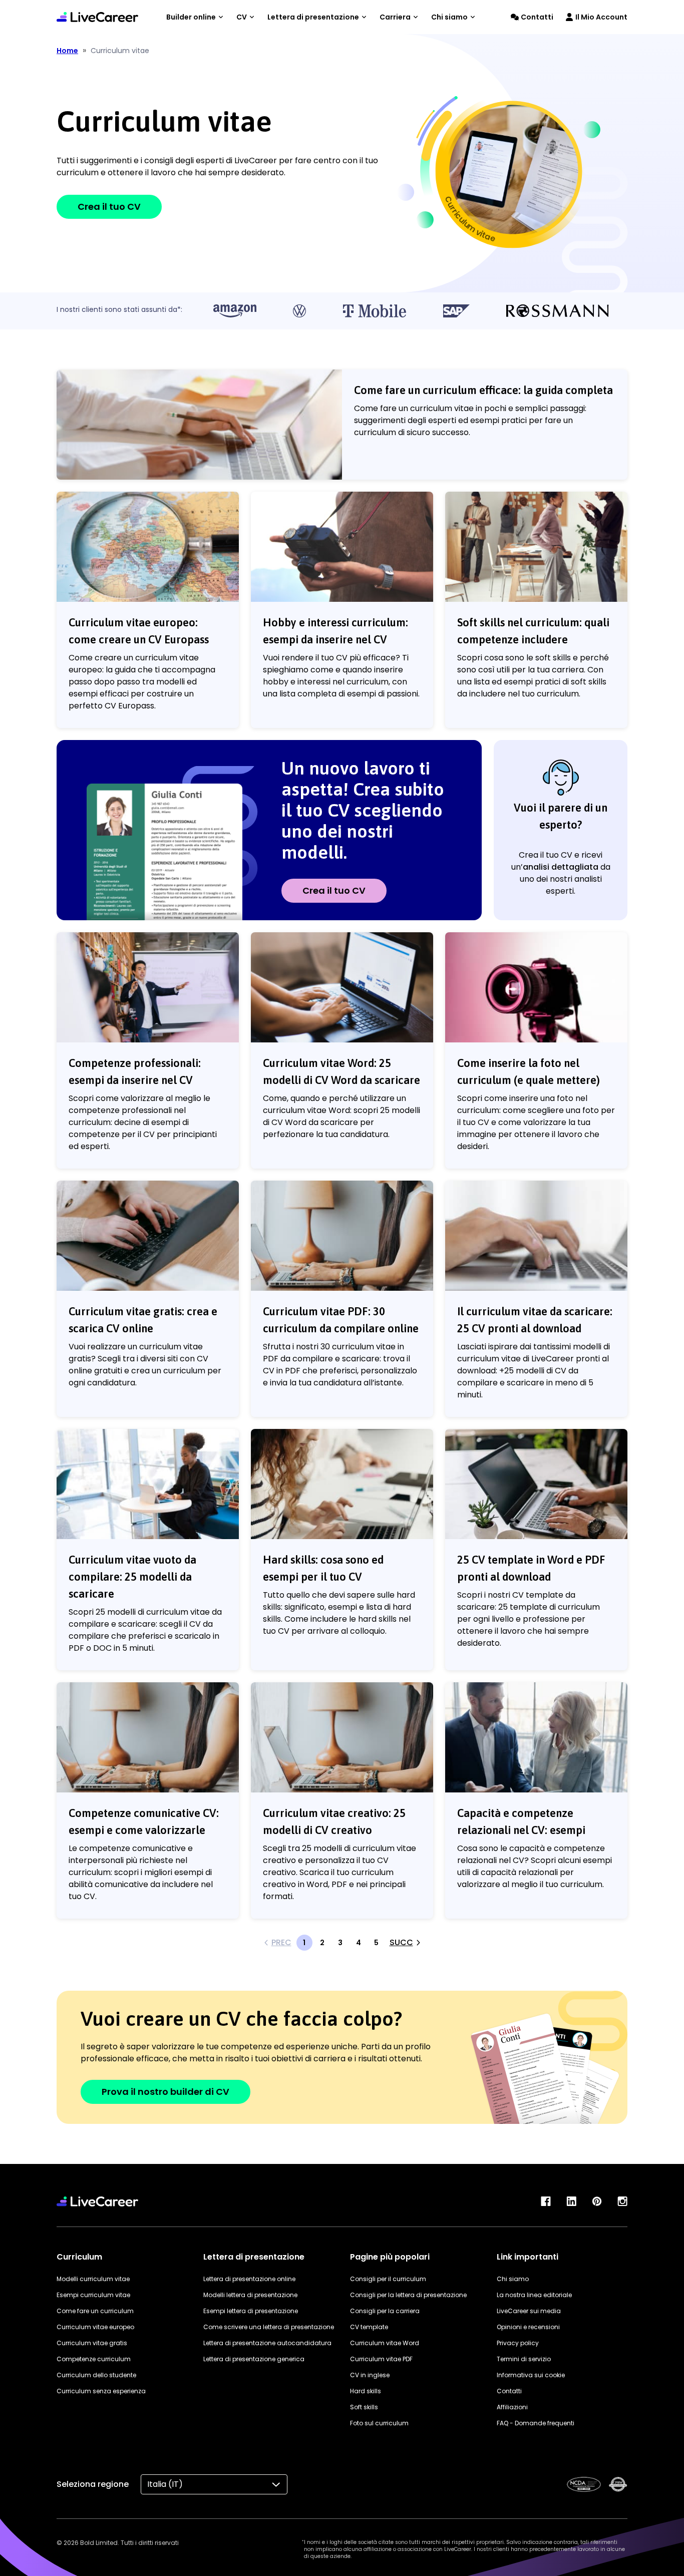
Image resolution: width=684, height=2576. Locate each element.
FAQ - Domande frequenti (536, 2423)
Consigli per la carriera (385, 2311)
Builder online (191, 17)
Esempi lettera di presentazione (251, 2311)
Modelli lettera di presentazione (250, 2295)
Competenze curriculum (94, 2359)
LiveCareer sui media (529, 2311)
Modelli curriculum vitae (93, 2279)
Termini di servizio (524, 2359)
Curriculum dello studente (96, 2375)
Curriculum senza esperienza (101, 2391)
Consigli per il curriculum (388, 2279)
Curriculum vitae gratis (92, 2343)
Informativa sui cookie (531, 2375)
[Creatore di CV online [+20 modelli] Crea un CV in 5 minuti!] (97, 17)
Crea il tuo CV (109, 207)
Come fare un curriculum (95, 2311)
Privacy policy (518, 2343)
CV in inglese (370, 2375)
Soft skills (364, 2407)
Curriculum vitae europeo (95, 2327)
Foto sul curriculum (379, 2423)
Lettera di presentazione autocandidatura (267, 2343)
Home (67, 51)
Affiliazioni (512, 2407)
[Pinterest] (597, 2201)
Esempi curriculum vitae (93, 2295)
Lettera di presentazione (313, 17)
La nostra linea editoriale (534, 2295)
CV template (369, 2327)
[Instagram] (622, 2201)
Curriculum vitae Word (385, 2343)
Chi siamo (449, 17)
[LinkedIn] (571, 2201)
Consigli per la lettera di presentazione (408, 2295)
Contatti (537, 17)
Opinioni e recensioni (528, 2327)
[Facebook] (546, 2201)
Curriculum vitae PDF (381, 2359)
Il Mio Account (601, 17)
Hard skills (366, 2391)
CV (242, 17)
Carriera (395, 17)
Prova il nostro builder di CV (165, 2092)
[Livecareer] (97, 2201)
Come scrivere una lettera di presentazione (269, 2327)
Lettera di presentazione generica (254, 2359)
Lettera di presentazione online (249, 2279)
